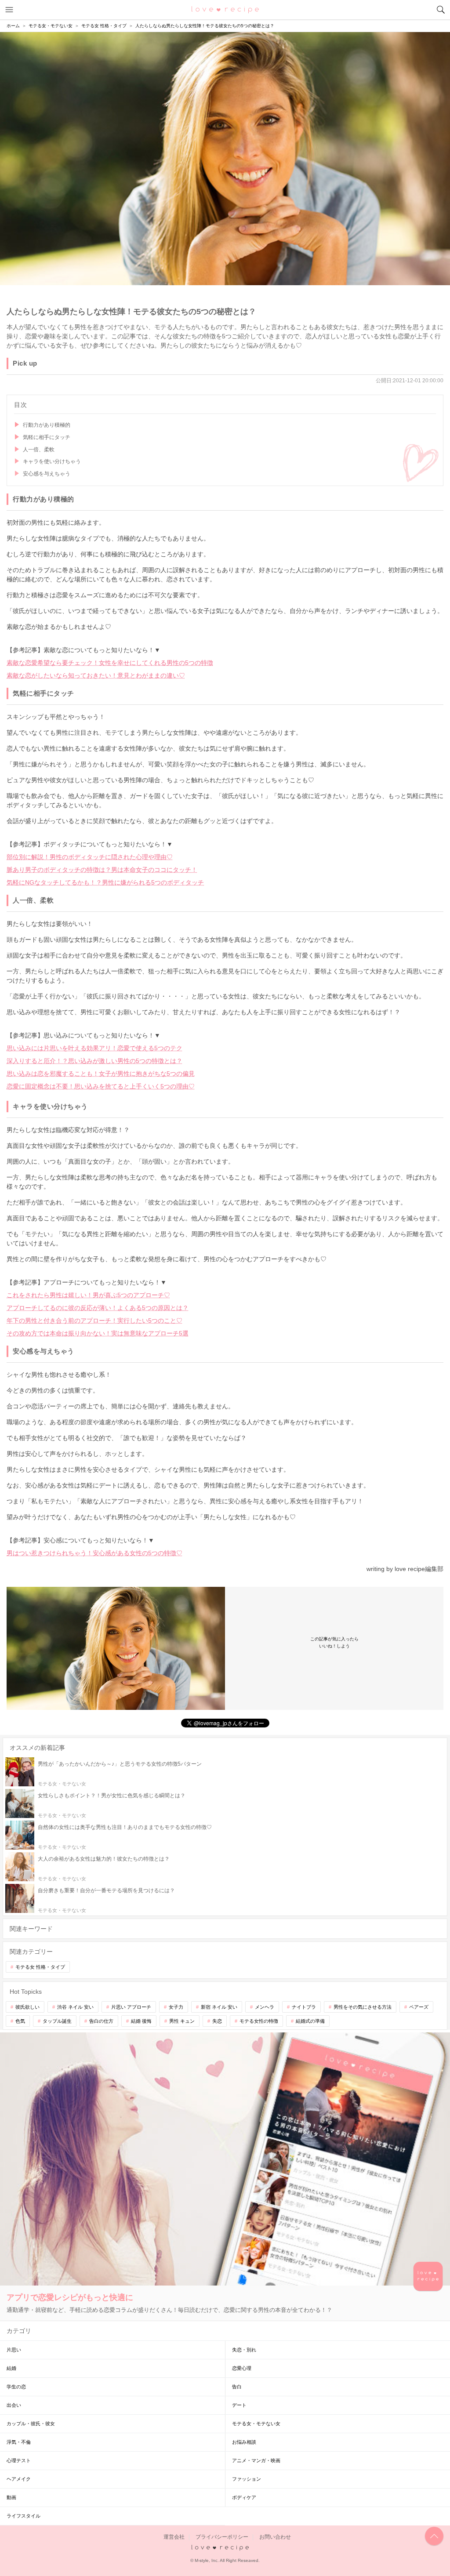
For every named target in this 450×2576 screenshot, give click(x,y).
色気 (20, 2021)
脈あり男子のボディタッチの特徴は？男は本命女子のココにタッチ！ (102, 870)
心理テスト (19, 2460)
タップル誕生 (57, 2021)
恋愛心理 (242, 2368)
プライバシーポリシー (222, 2537)
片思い (14, 2350)
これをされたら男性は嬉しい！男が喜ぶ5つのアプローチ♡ (88, 1295)
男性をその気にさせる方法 (363, 2007)
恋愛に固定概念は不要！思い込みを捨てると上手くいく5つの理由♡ (101, 1086)
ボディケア (244, 2497)
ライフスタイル (24, 2516)
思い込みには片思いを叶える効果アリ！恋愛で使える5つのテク (94, 1048)
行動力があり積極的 (47, 425)
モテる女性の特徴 (259, 2021)
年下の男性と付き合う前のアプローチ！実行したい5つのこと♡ (94, 1321)
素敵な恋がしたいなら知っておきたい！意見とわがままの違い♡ (96, 675)
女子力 (176, 2007)
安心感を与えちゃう (47, 474)
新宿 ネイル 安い (219, 2007)
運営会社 (174, 2537)
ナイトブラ (304, 2007)
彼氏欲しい (27, 2007)
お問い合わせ (275, 2537)
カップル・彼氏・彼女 (31, 2424)
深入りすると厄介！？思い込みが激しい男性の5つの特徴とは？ (94, 1061)
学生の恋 (16, 2387)
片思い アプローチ (131, 2007)
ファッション (247, 2479)
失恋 (217, 2021)
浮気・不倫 (19, 2442)
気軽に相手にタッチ (47, 437)
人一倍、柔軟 (39, 450)
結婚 (11, 2368)
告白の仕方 (101, 2021)
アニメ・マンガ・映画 (256, 2460)
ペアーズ (419, 2007)
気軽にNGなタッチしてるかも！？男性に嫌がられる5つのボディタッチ (105, 882)
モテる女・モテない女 (256, 2424)
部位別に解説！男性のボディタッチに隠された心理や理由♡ (90, 857)
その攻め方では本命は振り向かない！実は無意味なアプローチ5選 (98, 1333)
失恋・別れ (244, 2350)
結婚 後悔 (141, 2021)
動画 (11, 2497)
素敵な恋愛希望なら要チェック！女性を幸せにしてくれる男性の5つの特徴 (110, 663)
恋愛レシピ (225, 9)
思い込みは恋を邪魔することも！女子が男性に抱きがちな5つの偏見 (101, 1074)
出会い (14, 2405)
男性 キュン (182, 2021)
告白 (237, 2387)
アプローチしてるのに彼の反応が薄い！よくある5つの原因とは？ (98, 1308)
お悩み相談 (244, 2442)
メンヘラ (265, 2007)
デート (239, 2405)
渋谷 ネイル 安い (75, 2007)
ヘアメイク (19, 2479)
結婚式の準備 (310, 2021)
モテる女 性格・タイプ (40, 1967)
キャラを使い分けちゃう (52, 461)
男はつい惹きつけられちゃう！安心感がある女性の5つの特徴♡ (94, 1553)
